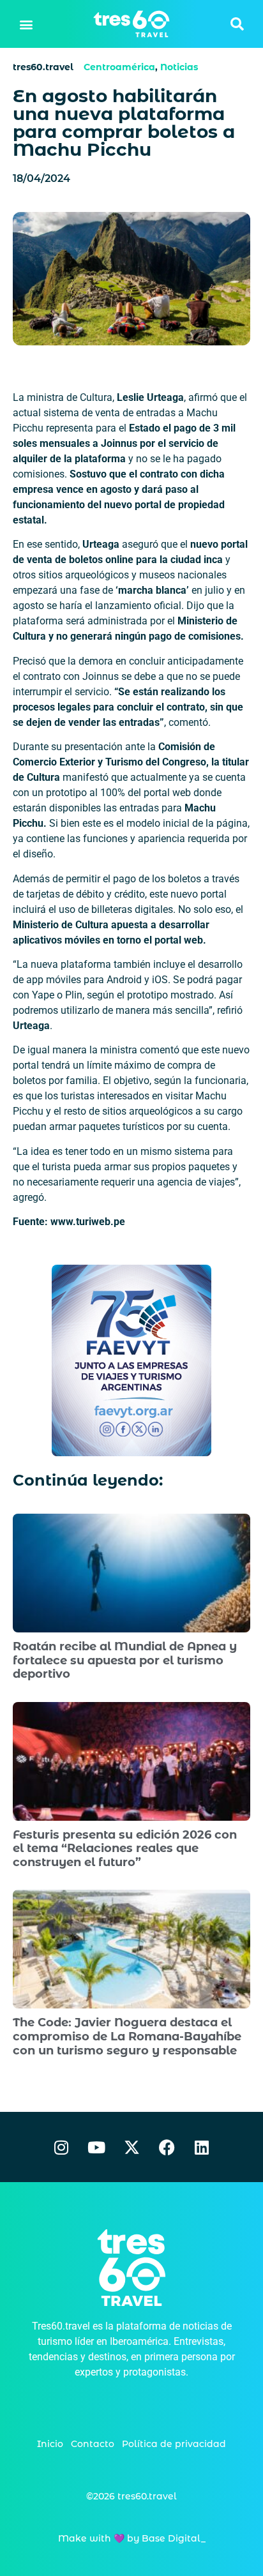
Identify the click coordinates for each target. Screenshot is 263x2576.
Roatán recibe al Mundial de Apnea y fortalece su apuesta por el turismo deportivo (125, 1660)
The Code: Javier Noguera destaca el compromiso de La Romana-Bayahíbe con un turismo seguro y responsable (127, 2036)
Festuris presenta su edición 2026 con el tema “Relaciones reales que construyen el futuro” (125, 1849)
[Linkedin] (202, 2147)
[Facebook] (167, 2147)
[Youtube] (96, 2147)
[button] (26, 24)
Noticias (179, 67)
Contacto (93, 2444)
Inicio (50, 2444)
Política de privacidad (174, 2444)
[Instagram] (61, 2147)
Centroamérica (119, 67)
